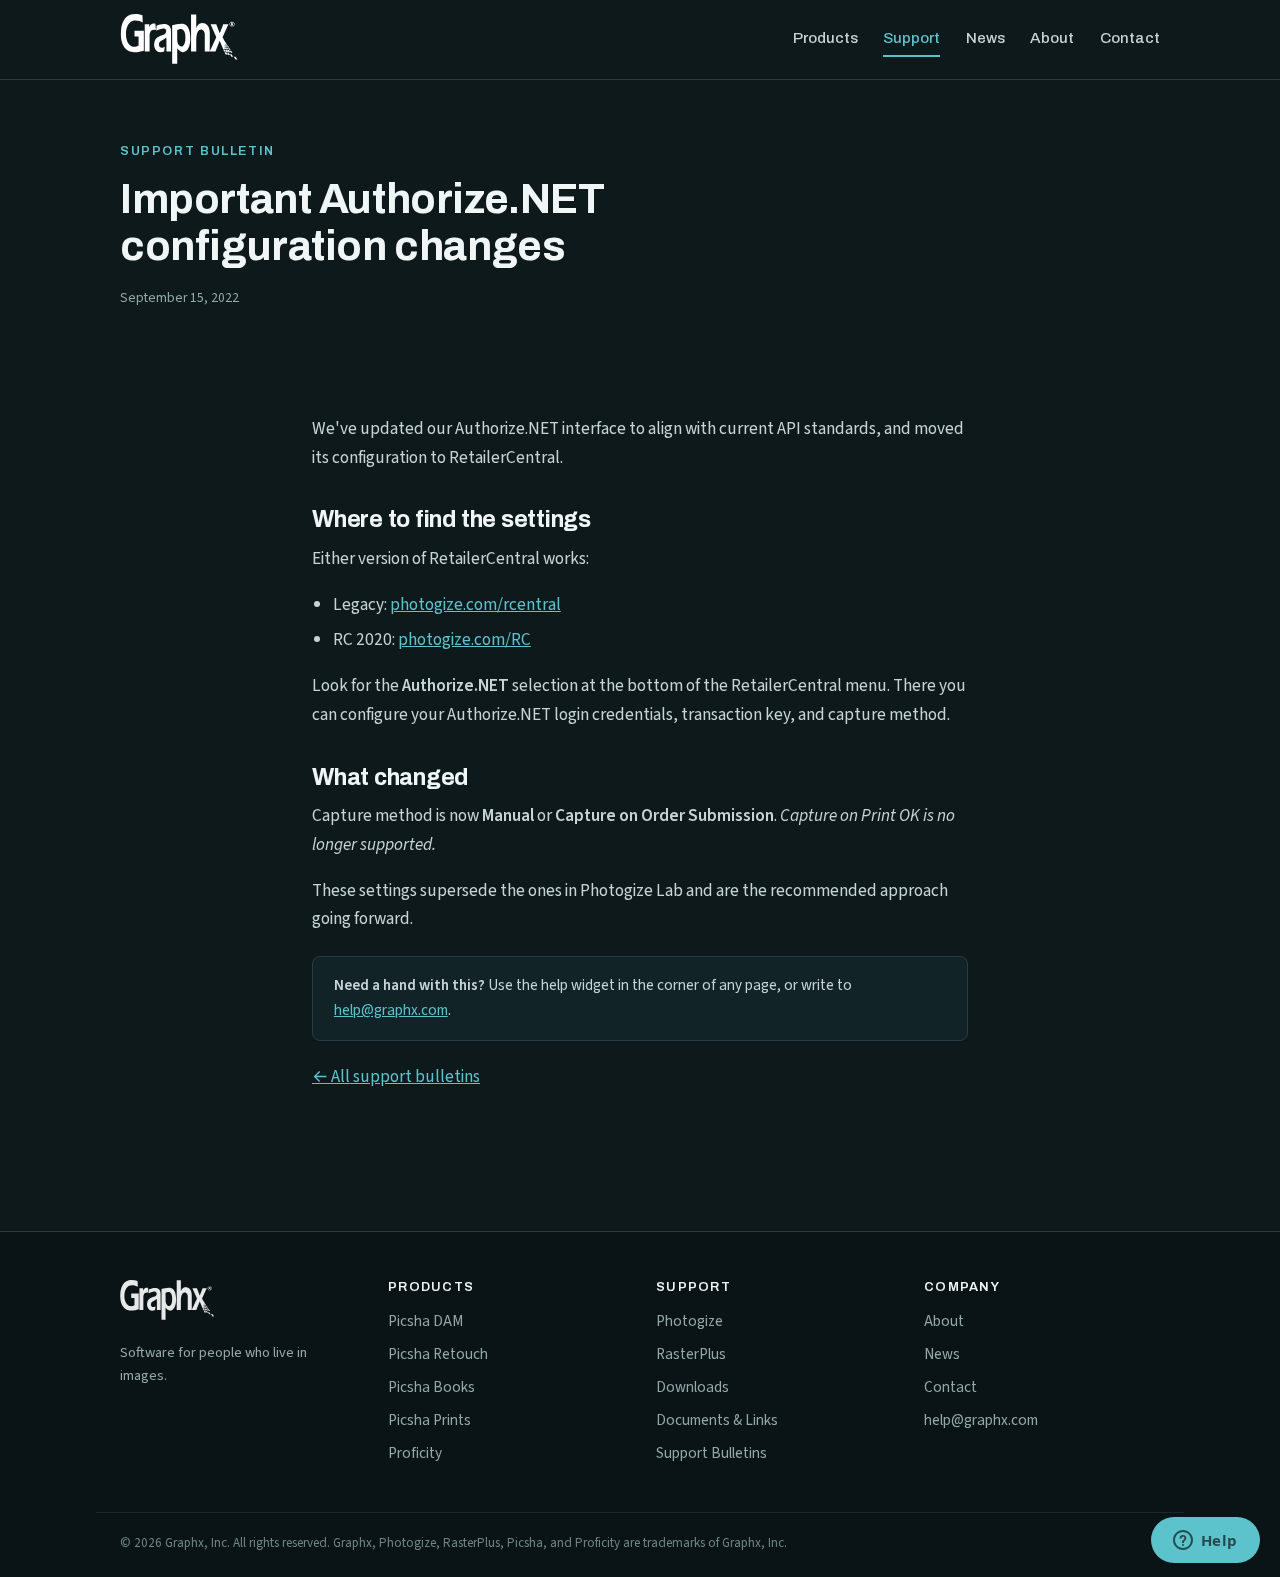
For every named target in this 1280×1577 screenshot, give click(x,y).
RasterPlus (691, 1354)
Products (825, 38)
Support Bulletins (711, 1453)
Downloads (692, 1387)
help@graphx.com (391, 1010)
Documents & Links (717, 1420)
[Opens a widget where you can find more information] (1205, 1542)
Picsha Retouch (438, 1354)
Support (911, 38)
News (985, 38)
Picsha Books (431, 1387)
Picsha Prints (429, 1420)
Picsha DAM (425, 1321)
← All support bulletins (396, 1076)
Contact (1130, 38)
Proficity (415, 1453)
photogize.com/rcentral (475, 604)
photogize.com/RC (464, 639)
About (1052, 38)
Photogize (689, 1321)
